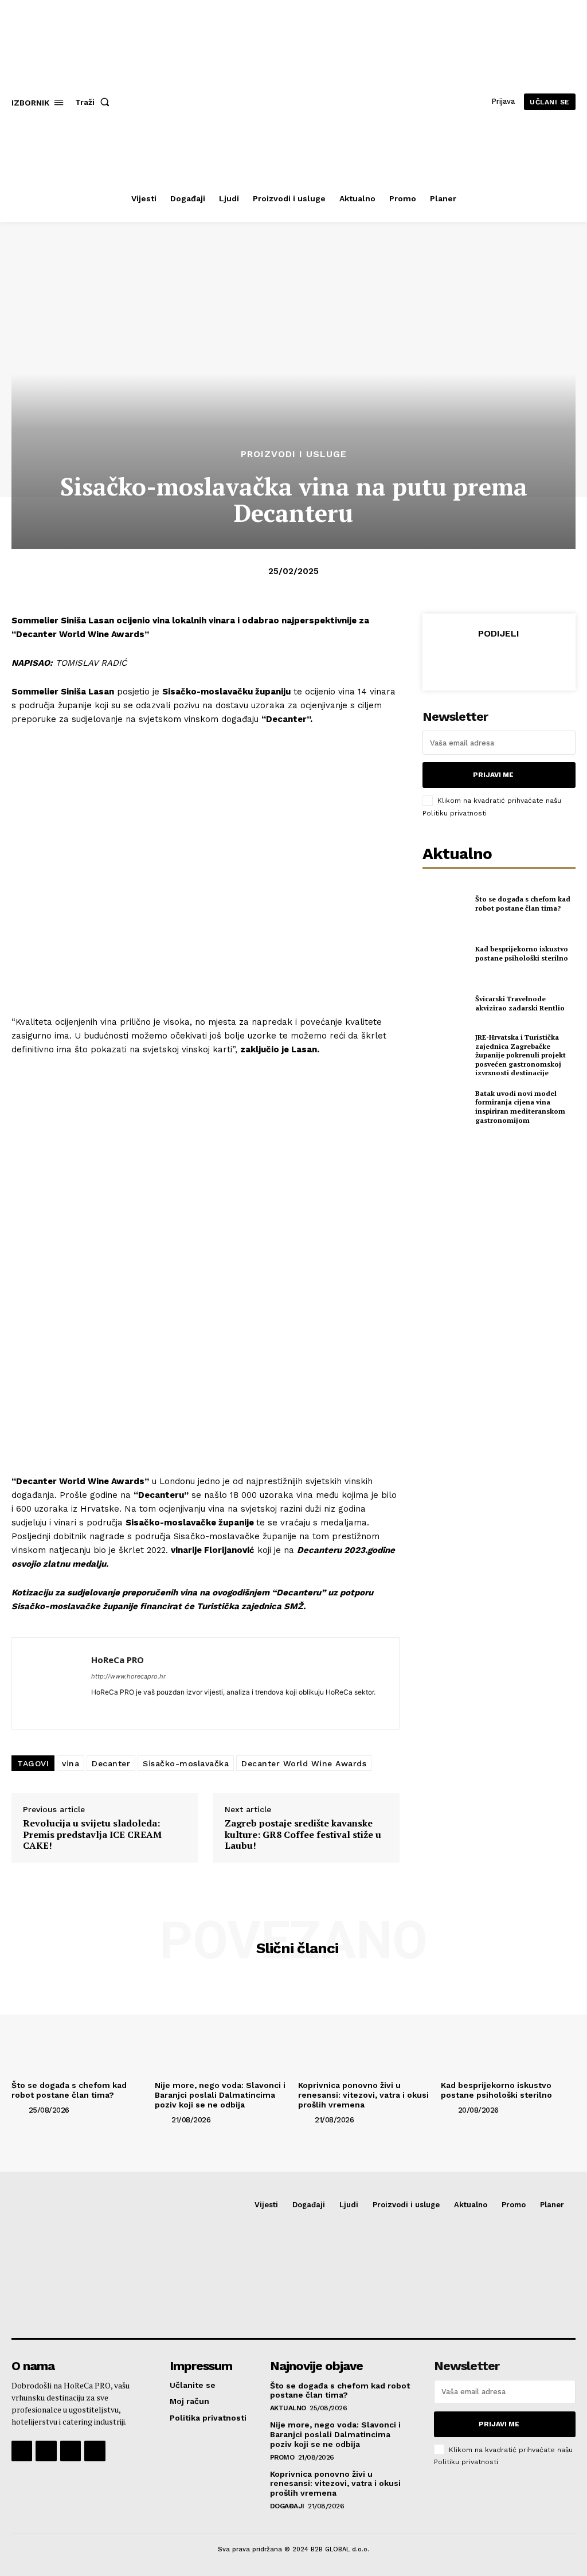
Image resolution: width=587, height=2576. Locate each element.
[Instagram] (46, 2451)
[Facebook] (445, 661)
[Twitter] (472, 661)
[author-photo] (19, 2110)
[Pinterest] (498, 661)
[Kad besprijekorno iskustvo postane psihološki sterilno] (445, 954)
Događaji (287, 2506)
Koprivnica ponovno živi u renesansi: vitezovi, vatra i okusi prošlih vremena (363, 2095)
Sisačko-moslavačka (186, 1763)
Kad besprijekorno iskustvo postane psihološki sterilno (522, 953)
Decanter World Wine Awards (304, 1763)
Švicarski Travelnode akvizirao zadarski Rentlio (520, 1003)
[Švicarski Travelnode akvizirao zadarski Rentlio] (445, 1004)
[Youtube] (95, 2451)
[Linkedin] (95, 1709)
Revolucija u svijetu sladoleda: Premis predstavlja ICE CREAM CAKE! (92, 1835)
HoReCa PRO (118, 1660)
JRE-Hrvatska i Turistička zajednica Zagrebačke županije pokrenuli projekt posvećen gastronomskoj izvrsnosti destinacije (521, 1055)
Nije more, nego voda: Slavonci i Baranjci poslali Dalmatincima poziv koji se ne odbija (220, 2095)
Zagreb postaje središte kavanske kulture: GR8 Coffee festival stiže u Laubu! (303, 1835)
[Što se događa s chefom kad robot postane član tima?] (445, 904)
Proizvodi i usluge (294, 454)
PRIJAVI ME (493, 775)
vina (71, 1763)
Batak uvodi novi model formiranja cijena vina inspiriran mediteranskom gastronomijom (520, 1107)
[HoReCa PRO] (52, 1683)
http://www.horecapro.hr (128, 1676)
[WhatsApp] (525, 661)
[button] (95, 102)
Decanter (111, 1763)
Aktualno (288, 2408)
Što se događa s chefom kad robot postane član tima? (523, 903)
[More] (551, 661)
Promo (282, 2457)
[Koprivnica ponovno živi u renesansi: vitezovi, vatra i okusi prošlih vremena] (365, 2025)
